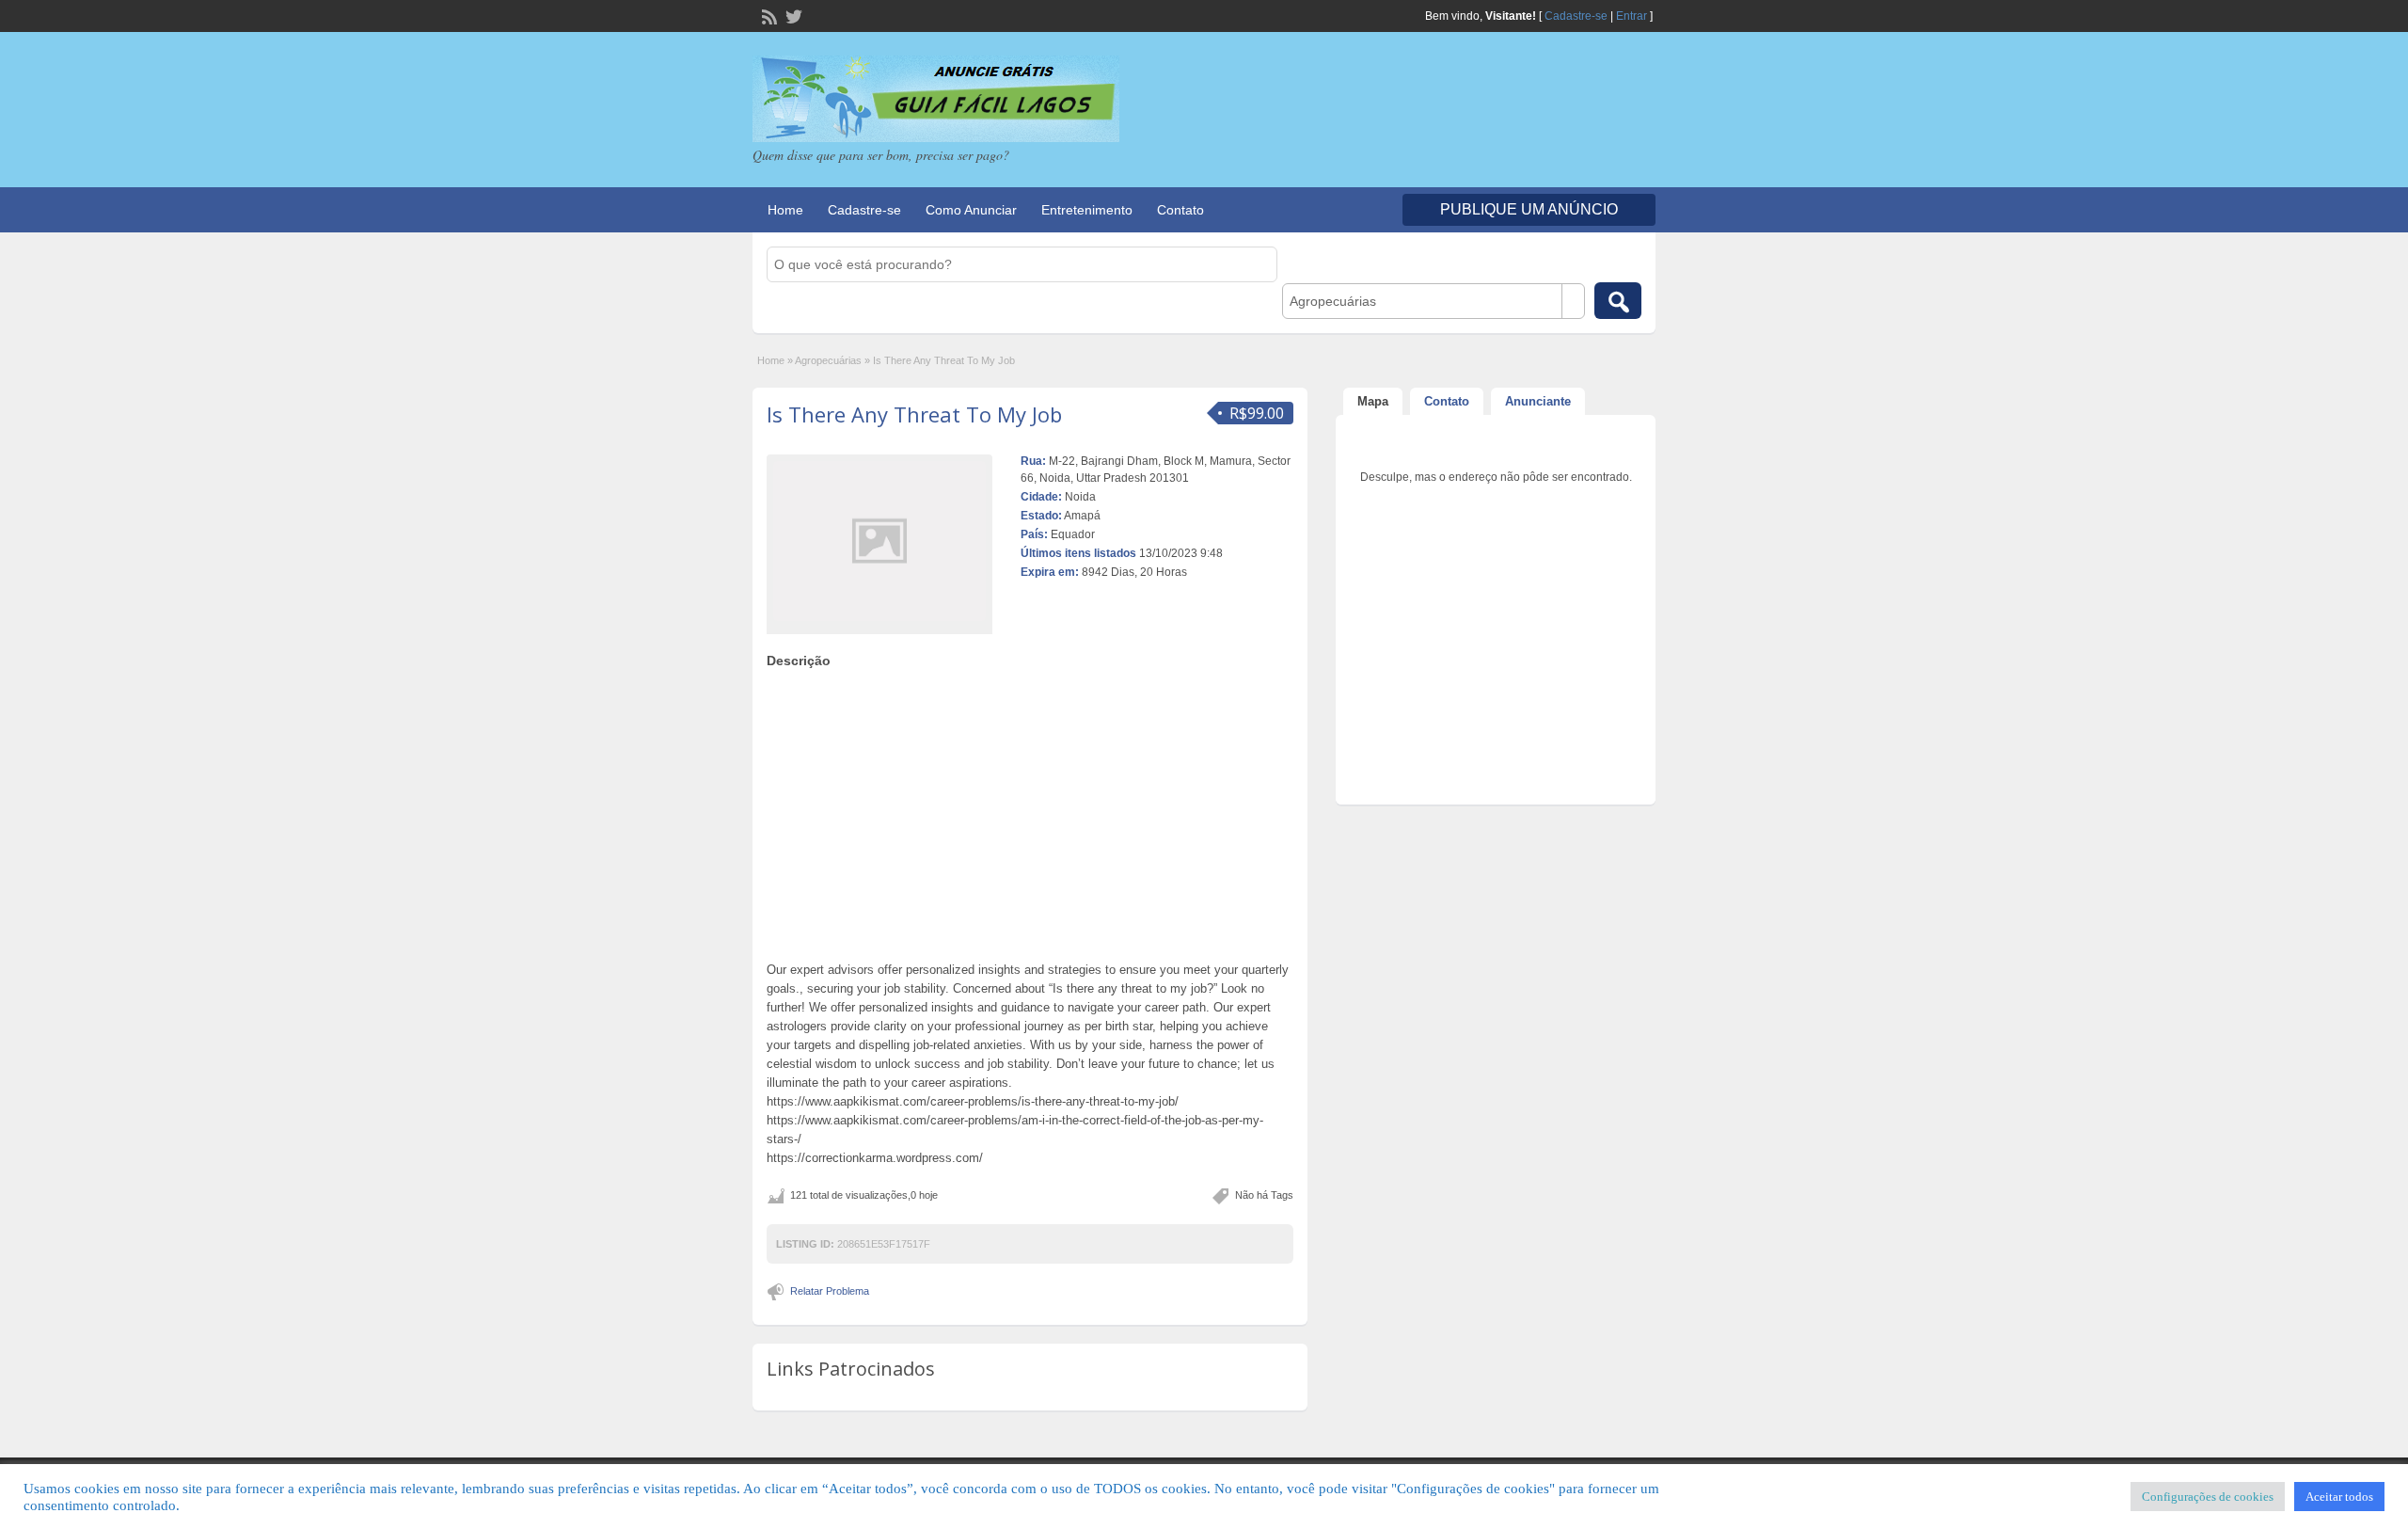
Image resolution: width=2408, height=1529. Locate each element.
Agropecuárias (828, 360)
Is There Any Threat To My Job (914, 414)
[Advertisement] (1030, 810)
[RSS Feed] (768, 15)
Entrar (1632, 16)
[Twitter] (792, 15)
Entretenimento (1087, 210)
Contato (1180, 210)
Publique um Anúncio (1529, 209)
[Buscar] (1618, 301)
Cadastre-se (1576, 16)
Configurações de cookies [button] (2208, 1497)
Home (785, 210)
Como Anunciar (971, 210)
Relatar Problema (830, 1291)
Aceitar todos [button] (2339, 1497)
